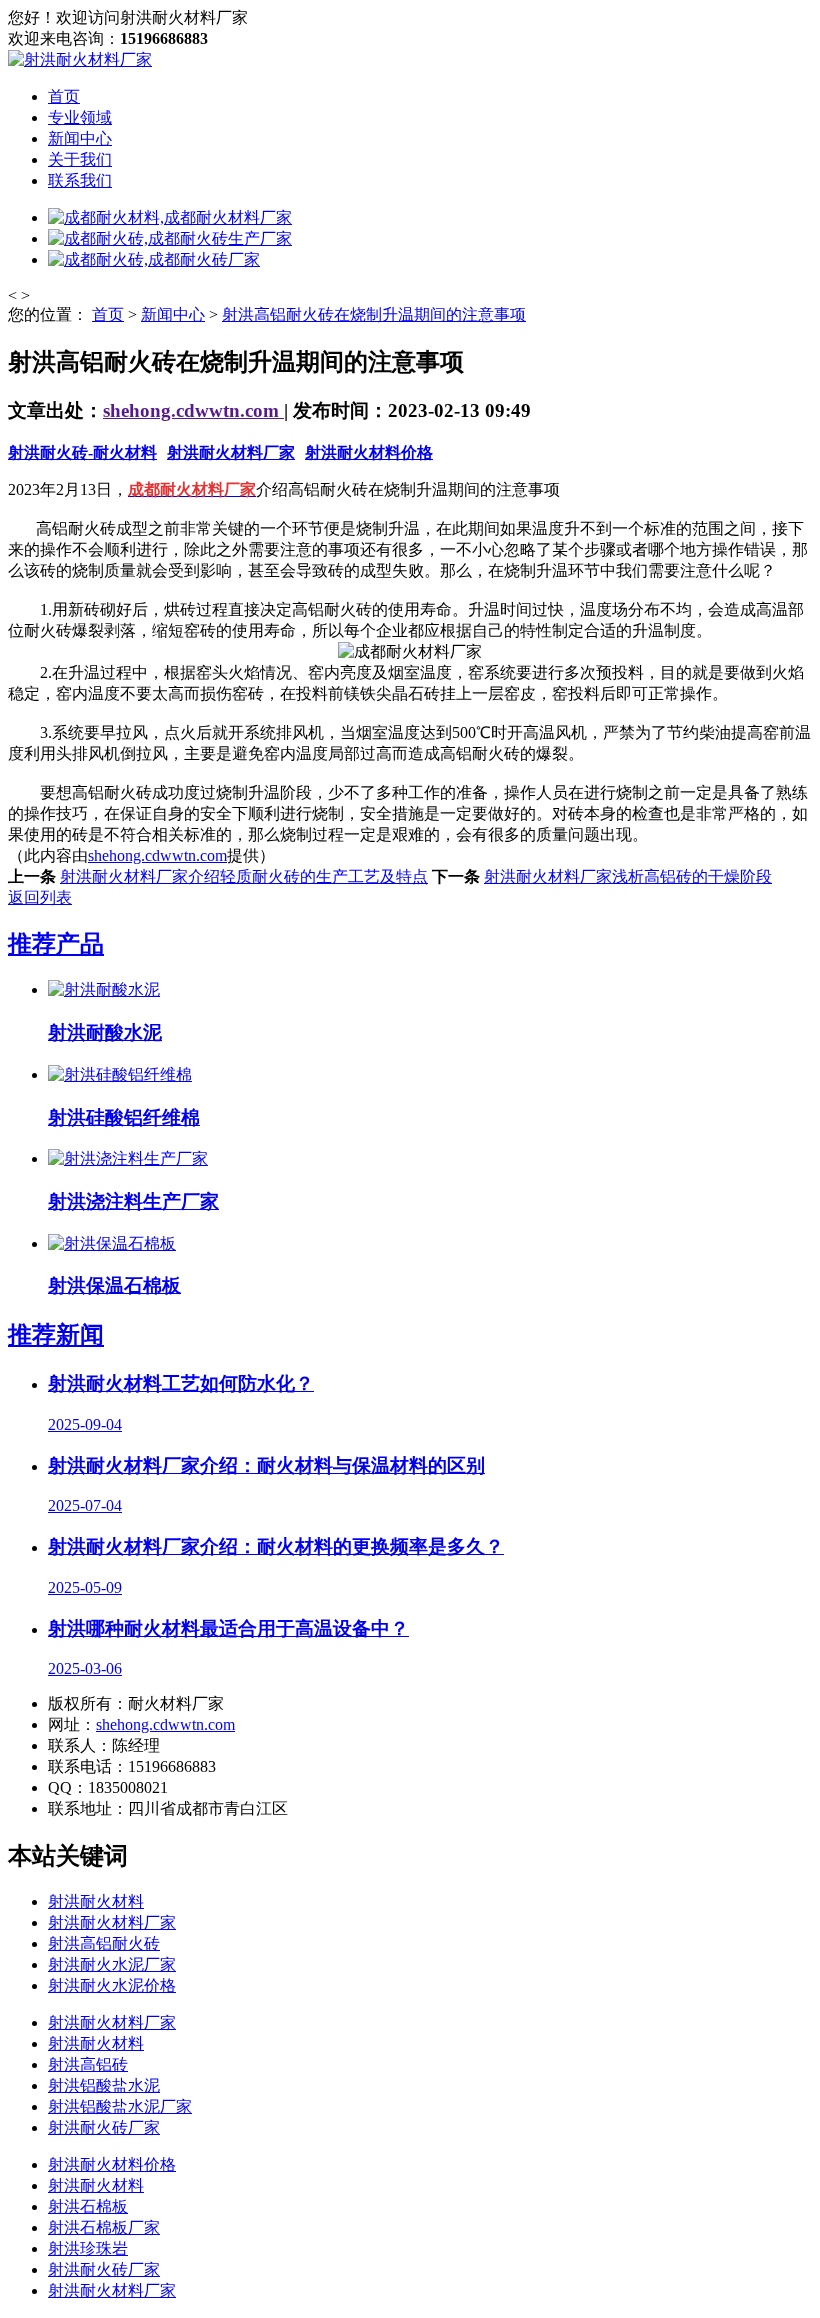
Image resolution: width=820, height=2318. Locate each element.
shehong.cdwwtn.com (193, 410)
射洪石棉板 (88, 2206)
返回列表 (40, 897)
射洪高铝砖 (88, 2064)
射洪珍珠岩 (88, 2248)
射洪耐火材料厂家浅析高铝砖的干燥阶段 (628, 876)
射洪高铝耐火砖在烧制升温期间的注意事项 (374, 314)
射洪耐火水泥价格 (112, 1985)
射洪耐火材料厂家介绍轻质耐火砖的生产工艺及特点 (244, 876)
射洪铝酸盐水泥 (104, 2085)
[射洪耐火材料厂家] (80, 59)
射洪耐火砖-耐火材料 (82, 452)
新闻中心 (80, 138)
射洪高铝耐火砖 (104, 1943)
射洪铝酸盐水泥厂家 (120, 2106)
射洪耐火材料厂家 (231, 452)
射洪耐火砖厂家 (104, 2127)
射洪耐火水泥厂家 (112, 1964)
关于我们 (80, 159)
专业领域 (80, 117)
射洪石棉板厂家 (104, 2227)
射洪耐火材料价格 (369, 452)
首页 (64, 96)
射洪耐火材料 (96, 1901)
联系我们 (80, 180)
